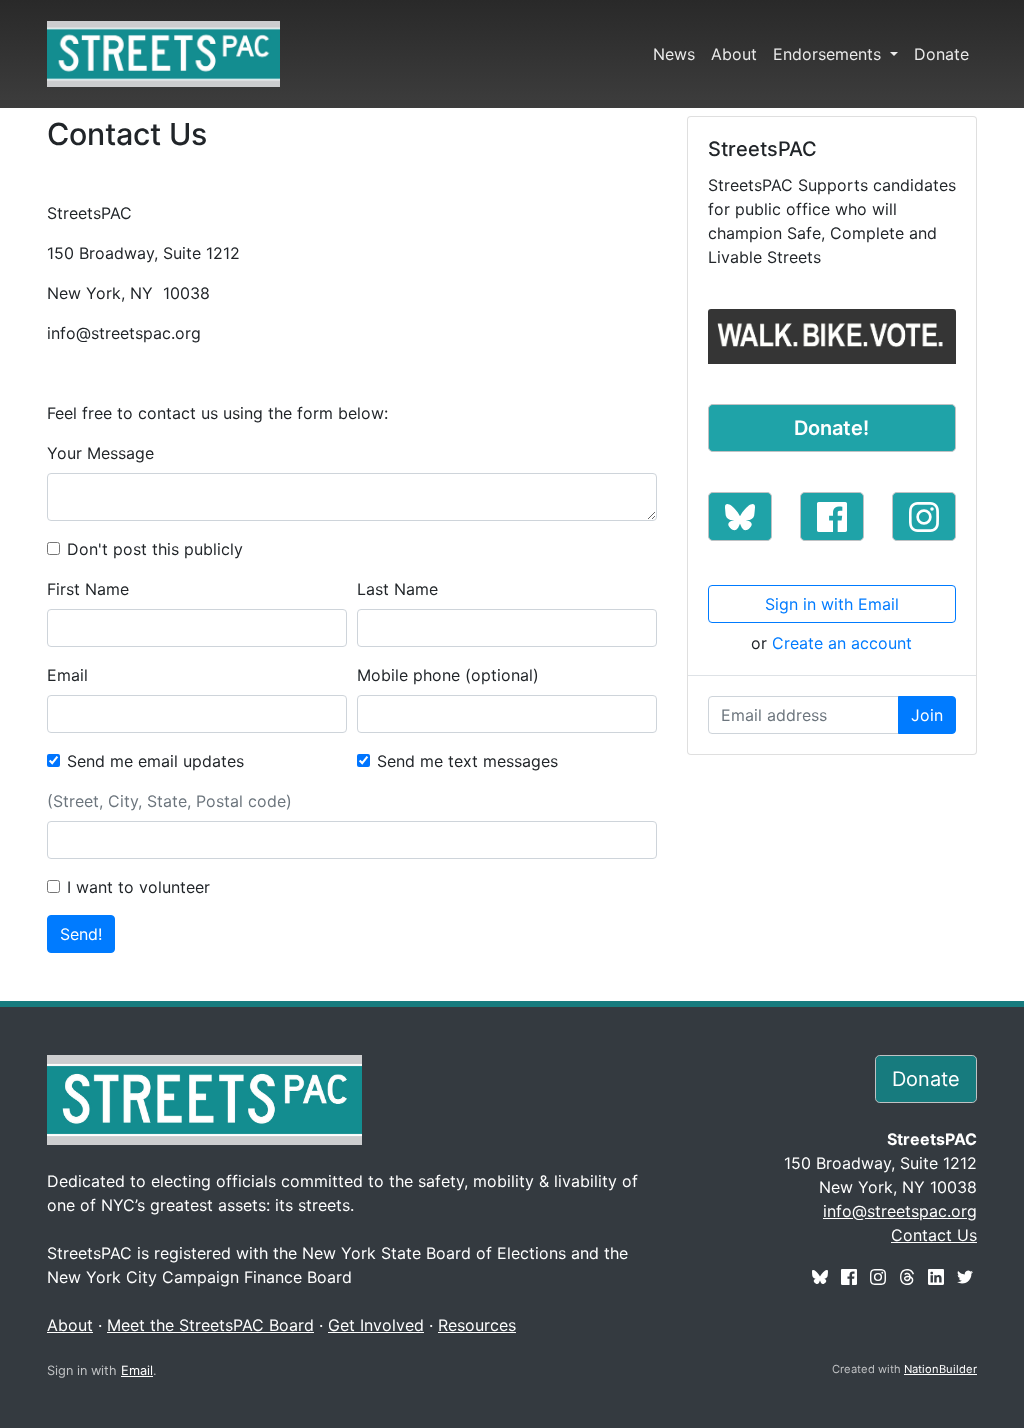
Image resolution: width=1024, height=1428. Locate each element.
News (674, 54)
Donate (941, 54)
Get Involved (376, 1325)
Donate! (831, 428)
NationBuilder (940, 1369)
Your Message (100, 453)
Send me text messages (467, 761)
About (734, 54)
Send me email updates (155, 761)
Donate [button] (926, 1079)
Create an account (842, 643)
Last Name (397, 589)
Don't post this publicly (155, 549)
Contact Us (934, 1235)
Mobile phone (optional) (448, 675)
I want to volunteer (138, 887)
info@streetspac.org (900, 1211)
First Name (88, 589)
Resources (477, 1325)
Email (67, 675)
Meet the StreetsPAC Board (210, 1325)
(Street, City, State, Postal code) (169, 801)
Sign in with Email (832, 604)
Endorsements (829, 54)
